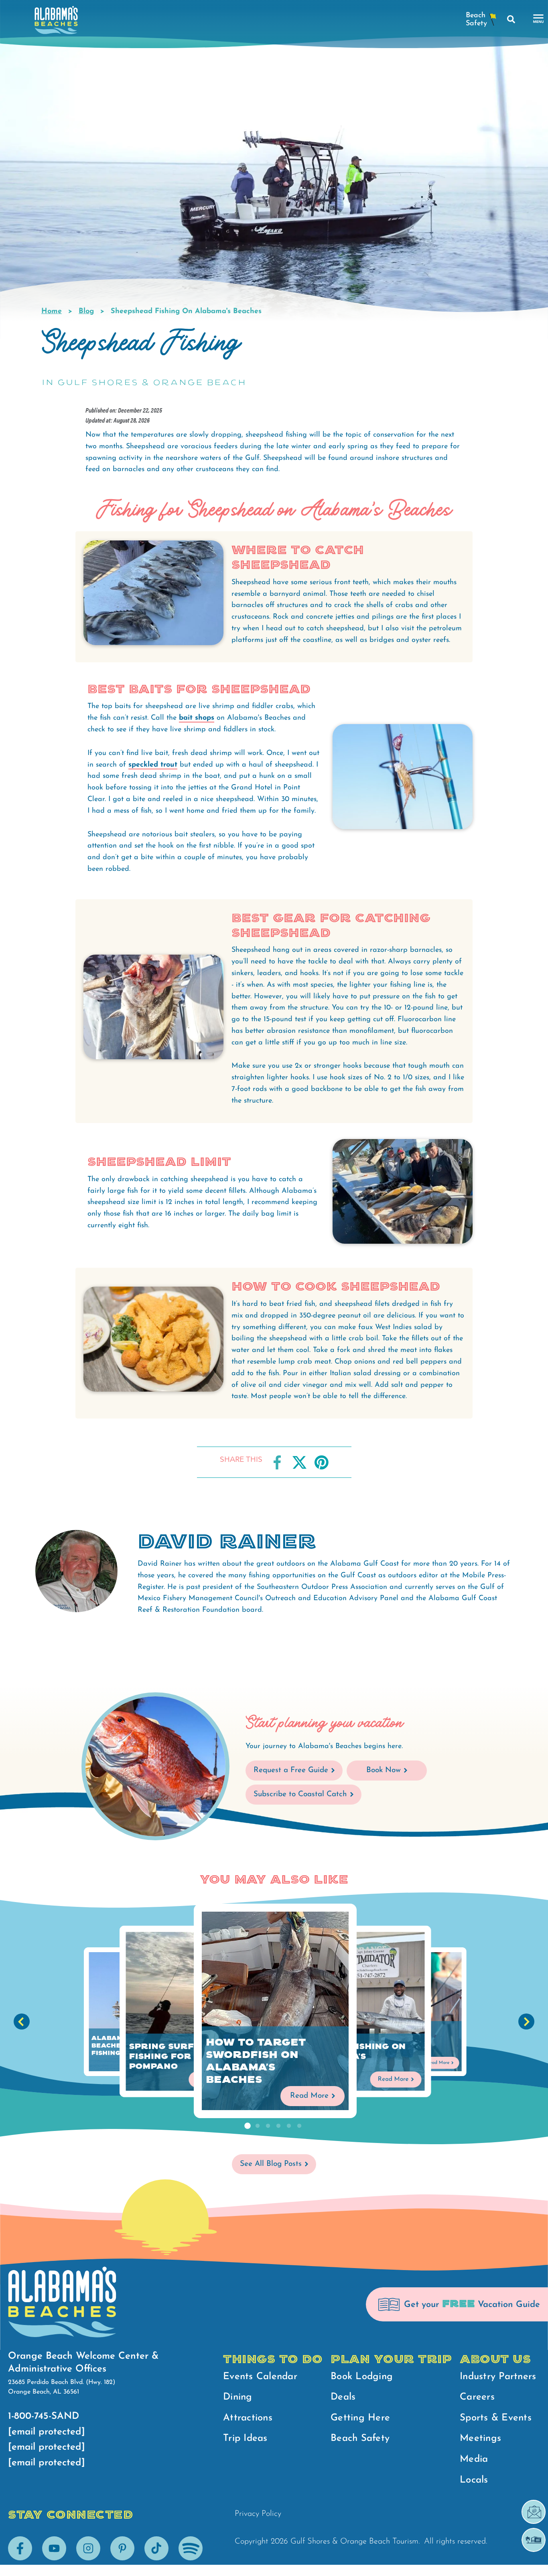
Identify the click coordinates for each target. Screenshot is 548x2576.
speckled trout (153, 765)
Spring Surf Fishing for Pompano (162, 2056)
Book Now (384, 1770)
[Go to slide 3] (268, 2126)
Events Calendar (260, 2377)
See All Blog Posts (271, 2164)
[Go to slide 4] (278, 2126)
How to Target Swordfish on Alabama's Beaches (256, 2061)
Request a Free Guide (291, 1770)
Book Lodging (362, 2377)
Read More (309, 2096)
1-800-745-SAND (44, 2416)
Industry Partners (498, 2377)
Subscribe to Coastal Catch (300, 1794)
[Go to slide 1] (247, 2126)
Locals (474, 2480)
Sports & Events (496, 2418)
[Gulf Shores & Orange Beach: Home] (56, 22)
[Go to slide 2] (258, 2126)
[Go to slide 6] (299, 2126)
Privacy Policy (258, 2514)
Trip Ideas (245, 2438)
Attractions (248, 2418)
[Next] (526, 2022)
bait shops (197, 718)
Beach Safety (360, 2438)
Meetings (480, 2438)
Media (474, 2459)
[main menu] (539, 19)
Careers (477, 2397)
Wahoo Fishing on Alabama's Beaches (358, 2056)
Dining (238, 2397)
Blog (86, 312)
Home (52, 312)
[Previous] (22, 2022)
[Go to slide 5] (289, 2126)
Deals (343, 2397)
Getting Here (360, 2418)
